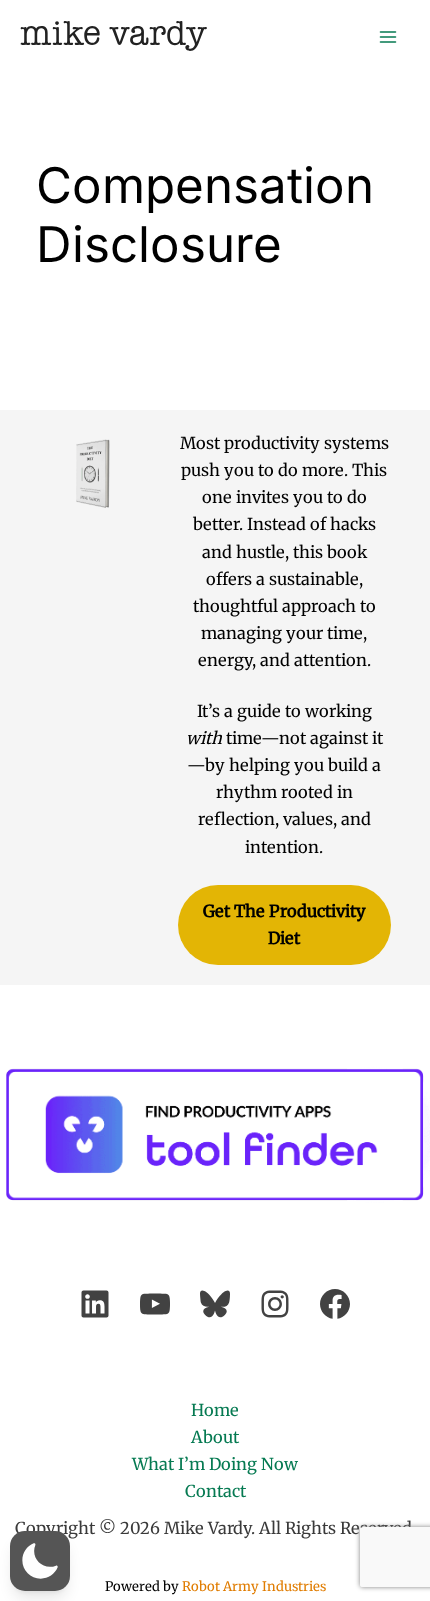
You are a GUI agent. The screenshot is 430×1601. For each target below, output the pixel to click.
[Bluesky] (215, 1304)
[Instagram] (275, 1304)
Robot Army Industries (254, 1586)
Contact (215, 1491)
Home (215, 1410)
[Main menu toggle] (387, 36)
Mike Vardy (113, 35)
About (215, 1437)
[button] (40, 1561)
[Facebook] (335, 1304)
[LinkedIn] (95, 1304)
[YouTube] (155, 1304)
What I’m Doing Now (215, 1464)
